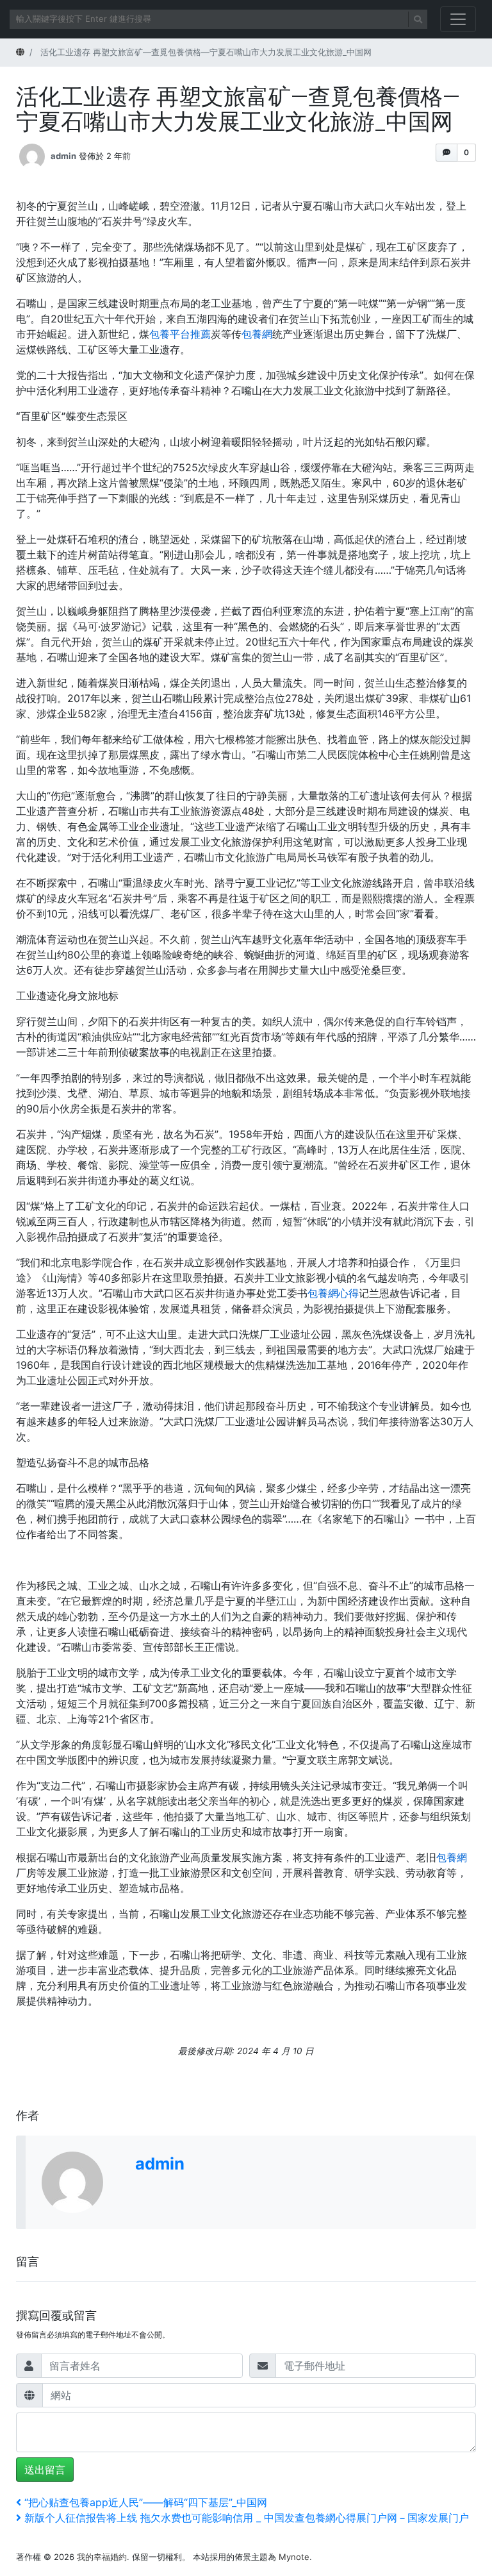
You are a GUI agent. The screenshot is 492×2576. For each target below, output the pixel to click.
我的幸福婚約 (102, 2557)
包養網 (257, 334)
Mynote (294, 2557)
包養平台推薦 (180, 334)
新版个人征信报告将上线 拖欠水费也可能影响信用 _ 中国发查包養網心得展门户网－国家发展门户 (246, 2518)
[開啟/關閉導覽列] (458, 19)
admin (63, 155)
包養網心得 (333, 1293)
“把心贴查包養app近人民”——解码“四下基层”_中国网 (145, 2502)
